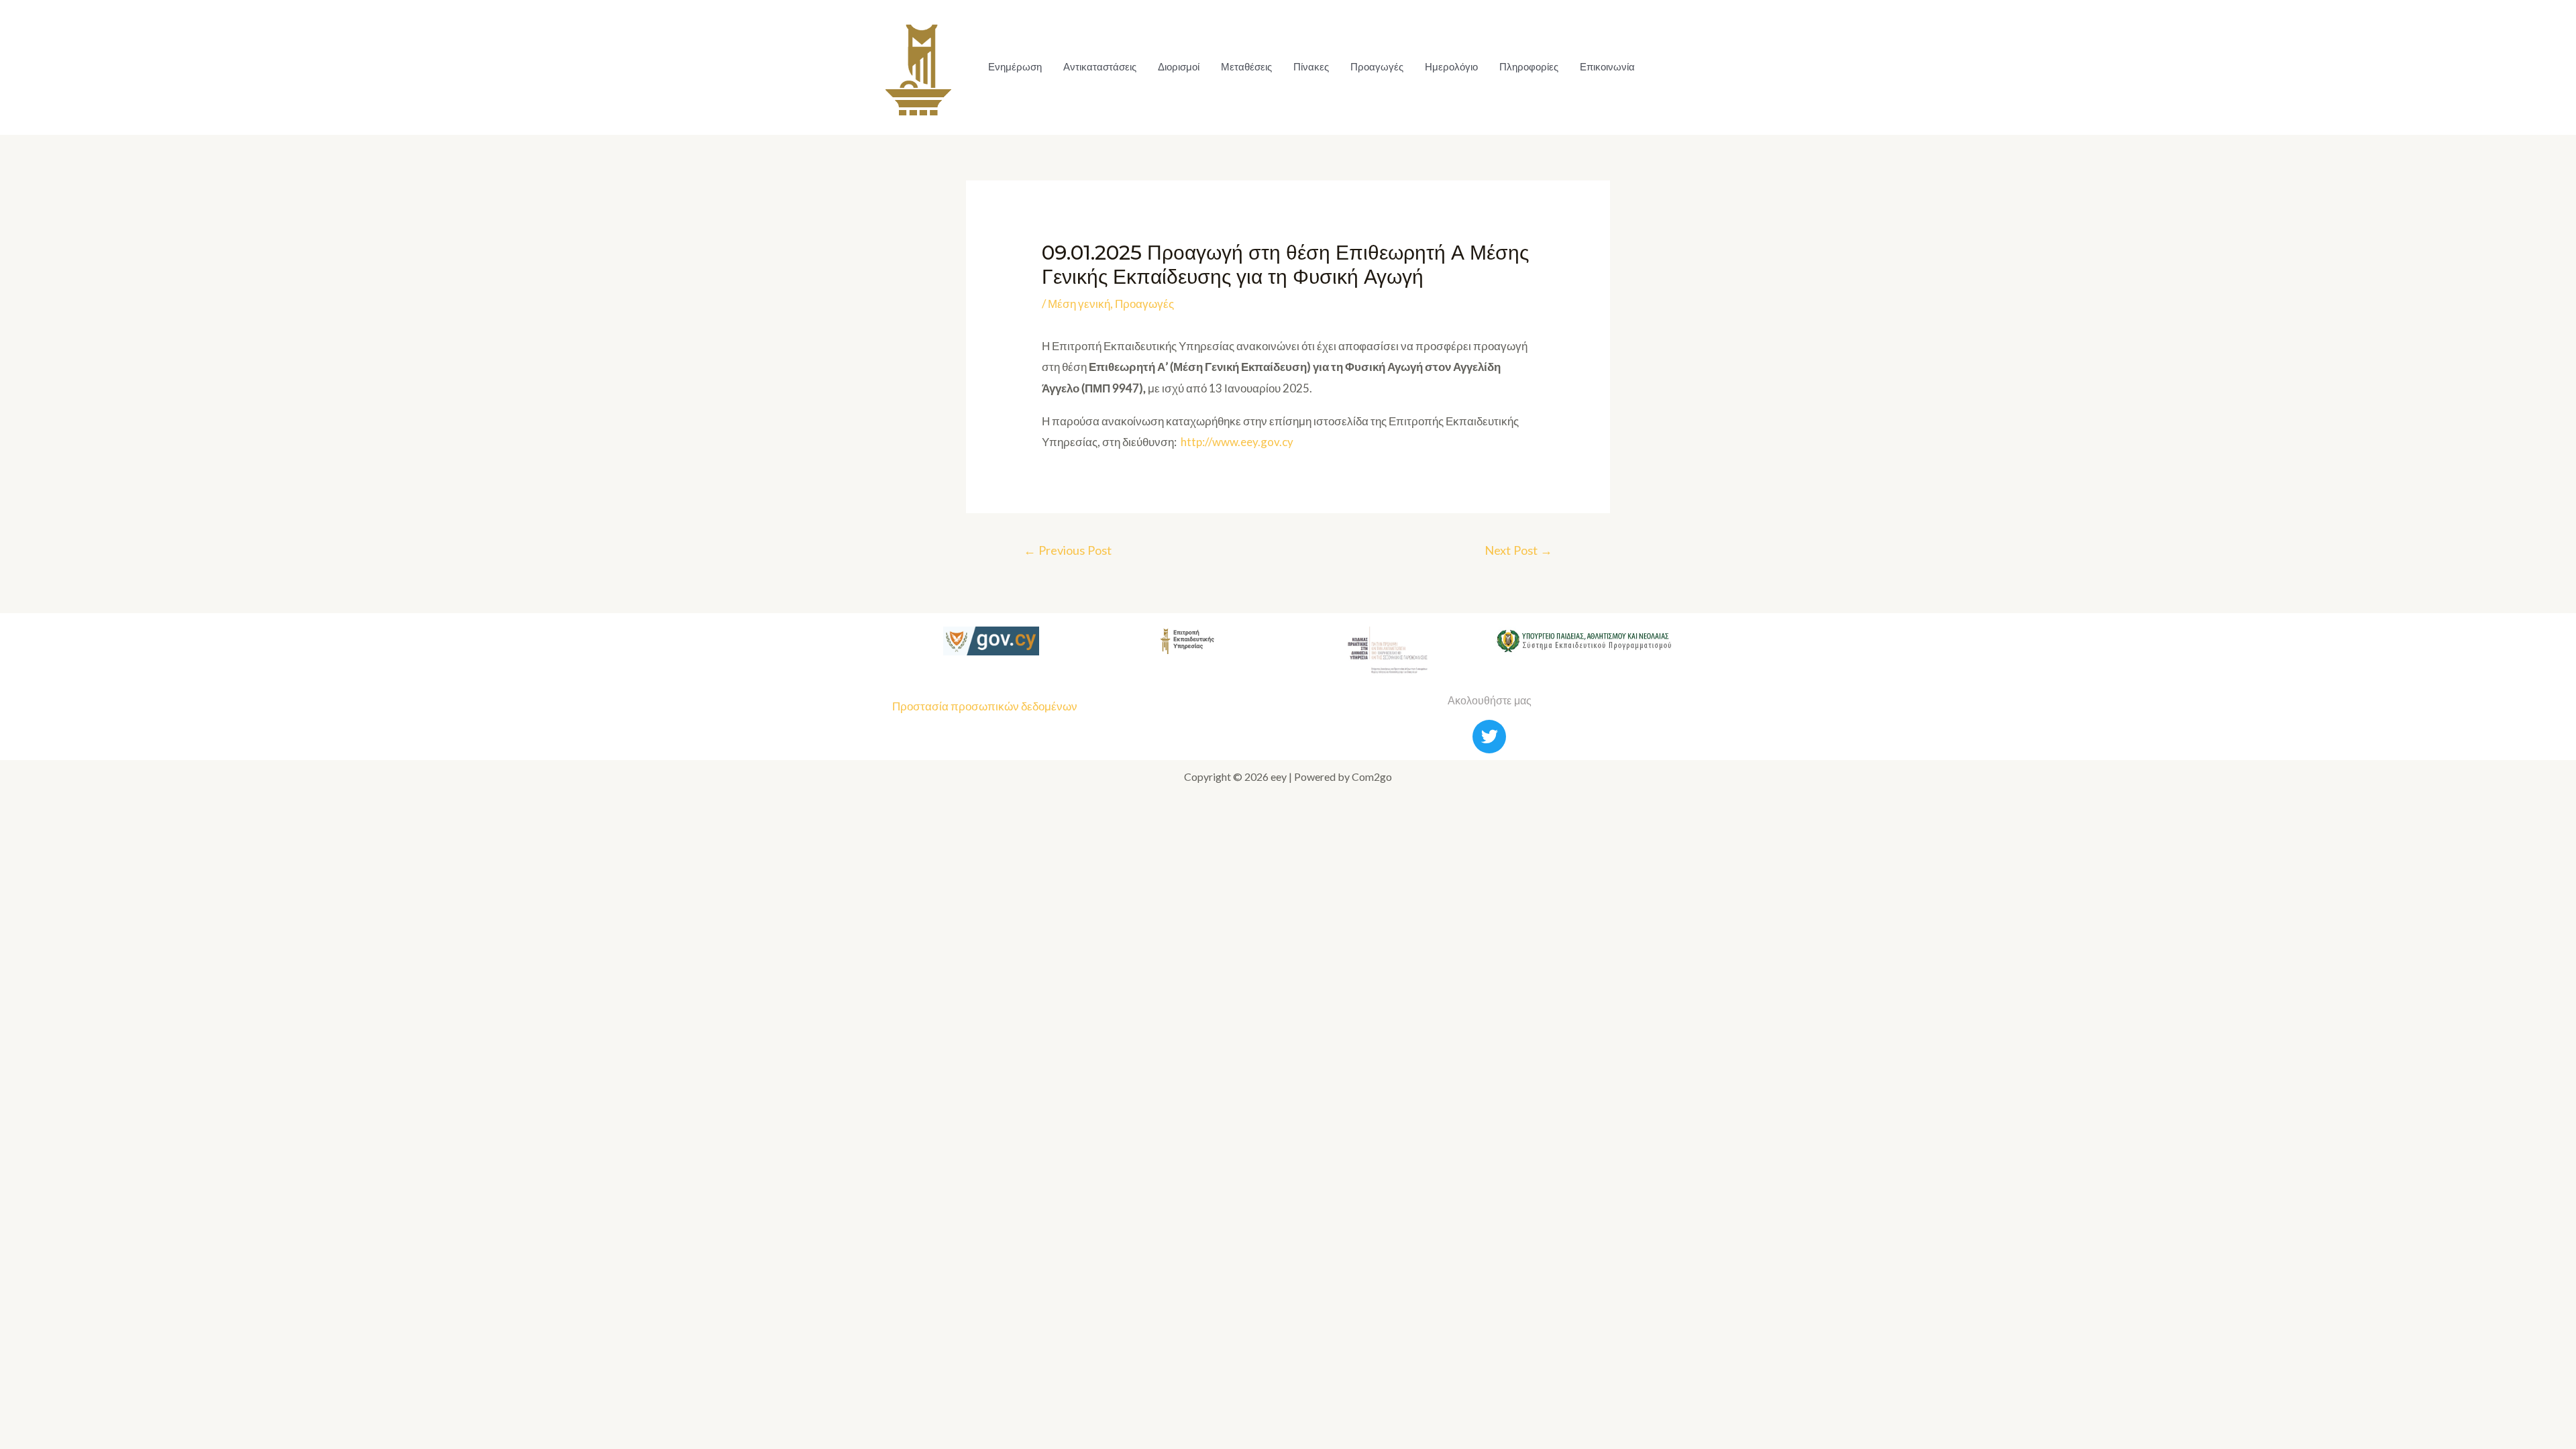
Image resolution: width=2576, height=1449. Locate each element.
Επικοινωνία (1607, 67)
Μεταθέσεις (1246, 67)
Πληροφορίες (1529, 67)
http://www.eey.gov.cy (1237, 442)
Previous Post (1068, 550)
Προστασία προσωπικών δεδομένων (985, 706)
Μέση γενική (1079, 304)
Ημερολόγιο (1451, 67)
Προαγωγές (1377, 67)
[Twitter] (1489, 737)
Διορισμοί (1179, 67)
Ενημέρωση (1015, 67)
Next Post (1518, 550)
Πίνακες (1311, 67)
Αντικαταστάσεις (1100, 67)
